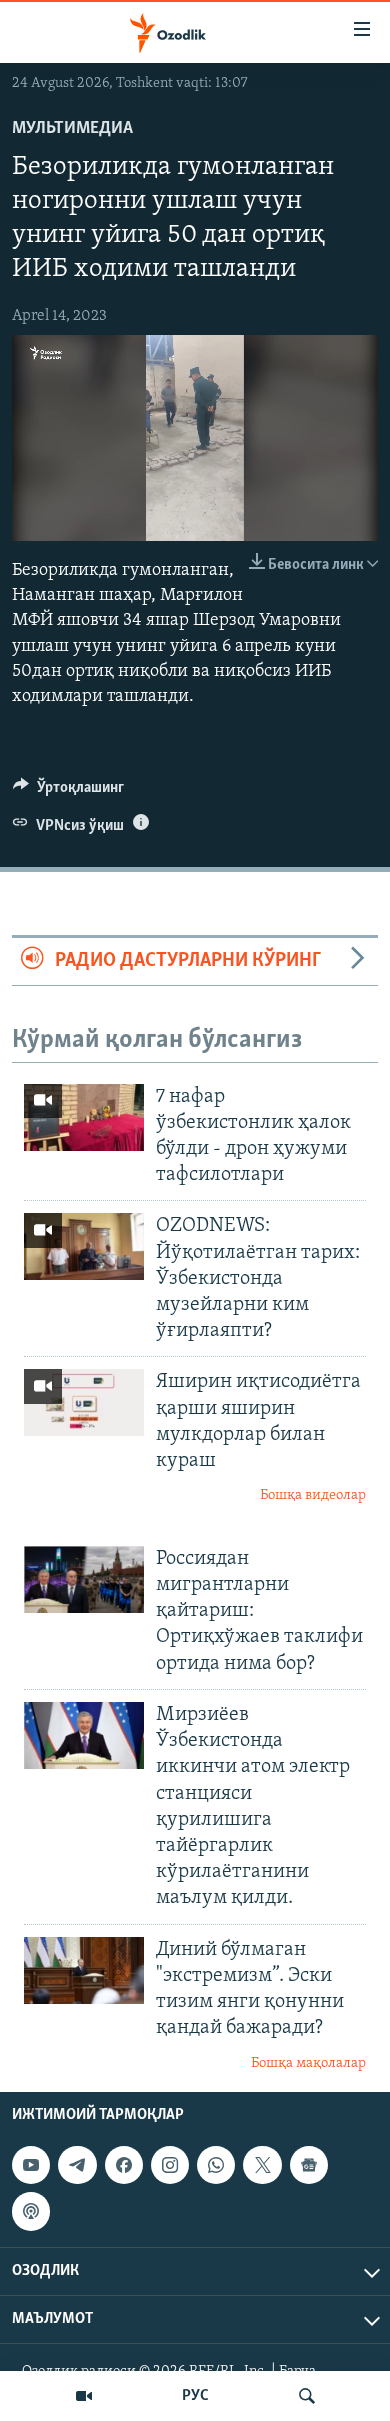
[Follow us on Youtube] (31, 2165)
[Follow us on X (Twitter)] (262, 2165)
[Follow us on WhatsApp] (216, 2165)
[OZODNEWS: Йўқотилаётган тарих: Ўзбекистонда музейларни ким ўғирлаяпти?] (84, 1246)
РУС (195, 2396)
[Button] (68, 792)
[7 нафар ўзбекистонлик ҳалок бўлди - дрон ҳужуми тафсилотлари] (84, 1117)
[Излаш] (307, 2396)
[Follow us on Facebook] (124, 2165)
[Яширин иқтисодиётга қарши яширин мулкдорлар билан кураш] (84, 1402)
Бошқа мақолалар (308, 2063)
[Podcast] (31, 2211)
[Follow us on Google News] (309, 2165)
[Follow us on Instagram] (170, 2165)
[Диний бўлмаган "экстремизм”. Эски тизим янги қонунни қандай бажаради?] (84, 1970)
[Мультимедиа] (84, 2396)
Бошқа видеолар (313, 1495)
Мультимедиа (72, 129)
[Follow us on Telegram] (77, 2165)
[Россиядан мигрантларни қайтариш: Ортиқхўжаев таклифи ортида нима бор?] (84, 1579)
